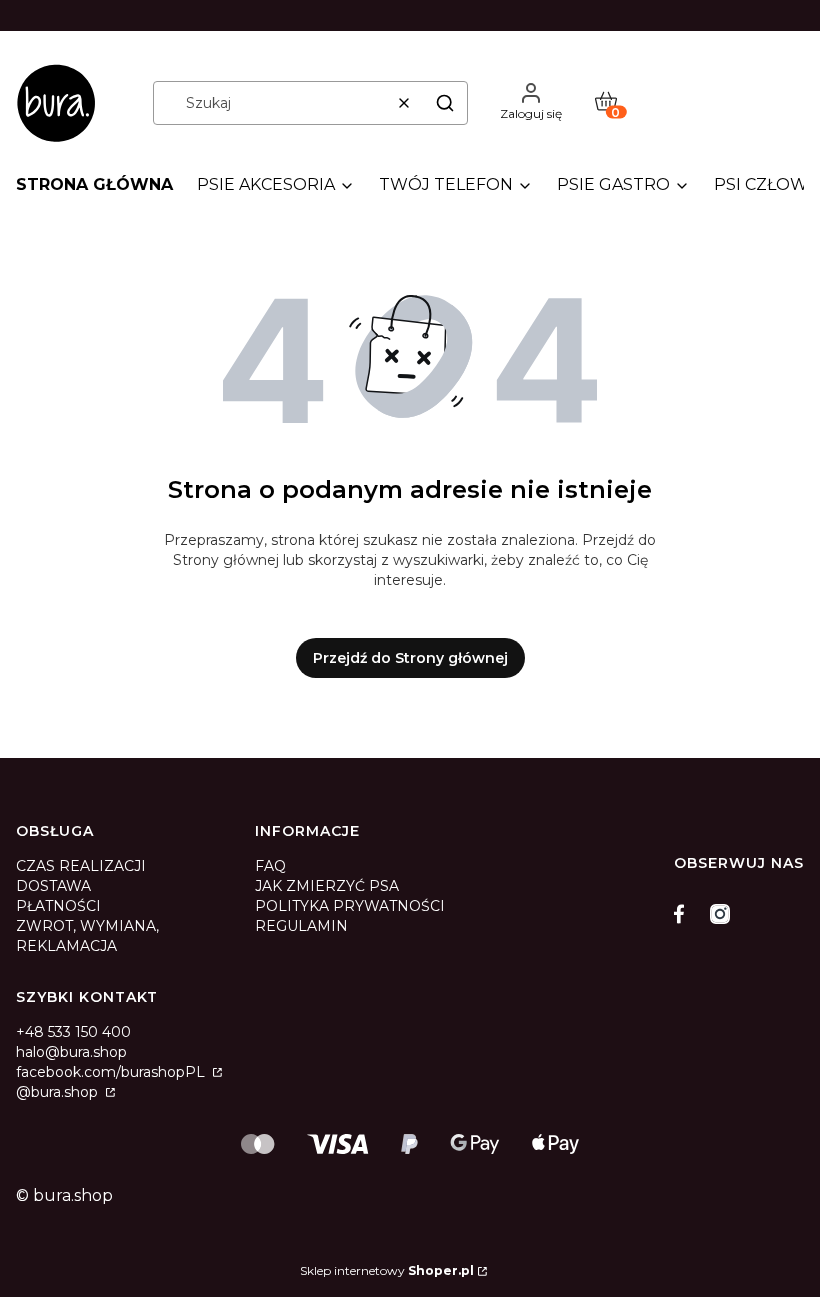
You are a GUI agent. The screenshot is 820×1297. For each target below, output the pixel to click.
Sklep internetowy (387, 1270)
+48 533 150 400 (73, 1032)
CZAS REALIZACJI (81, 866)
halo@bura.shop (71, 1052)
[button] (445, 103)
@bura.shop (59, 1092)
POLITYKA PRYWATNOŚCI (350, 906)
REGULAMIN (301, 926)
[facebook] (684, 914)
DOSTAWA (53, 886)
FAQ (270, 866)
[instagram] (720, 914)
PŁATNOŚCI (58, 906)
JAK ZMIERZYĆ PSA (327, 886)
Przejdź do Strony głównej (410, 658)
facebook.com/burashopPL (112, 1072)
